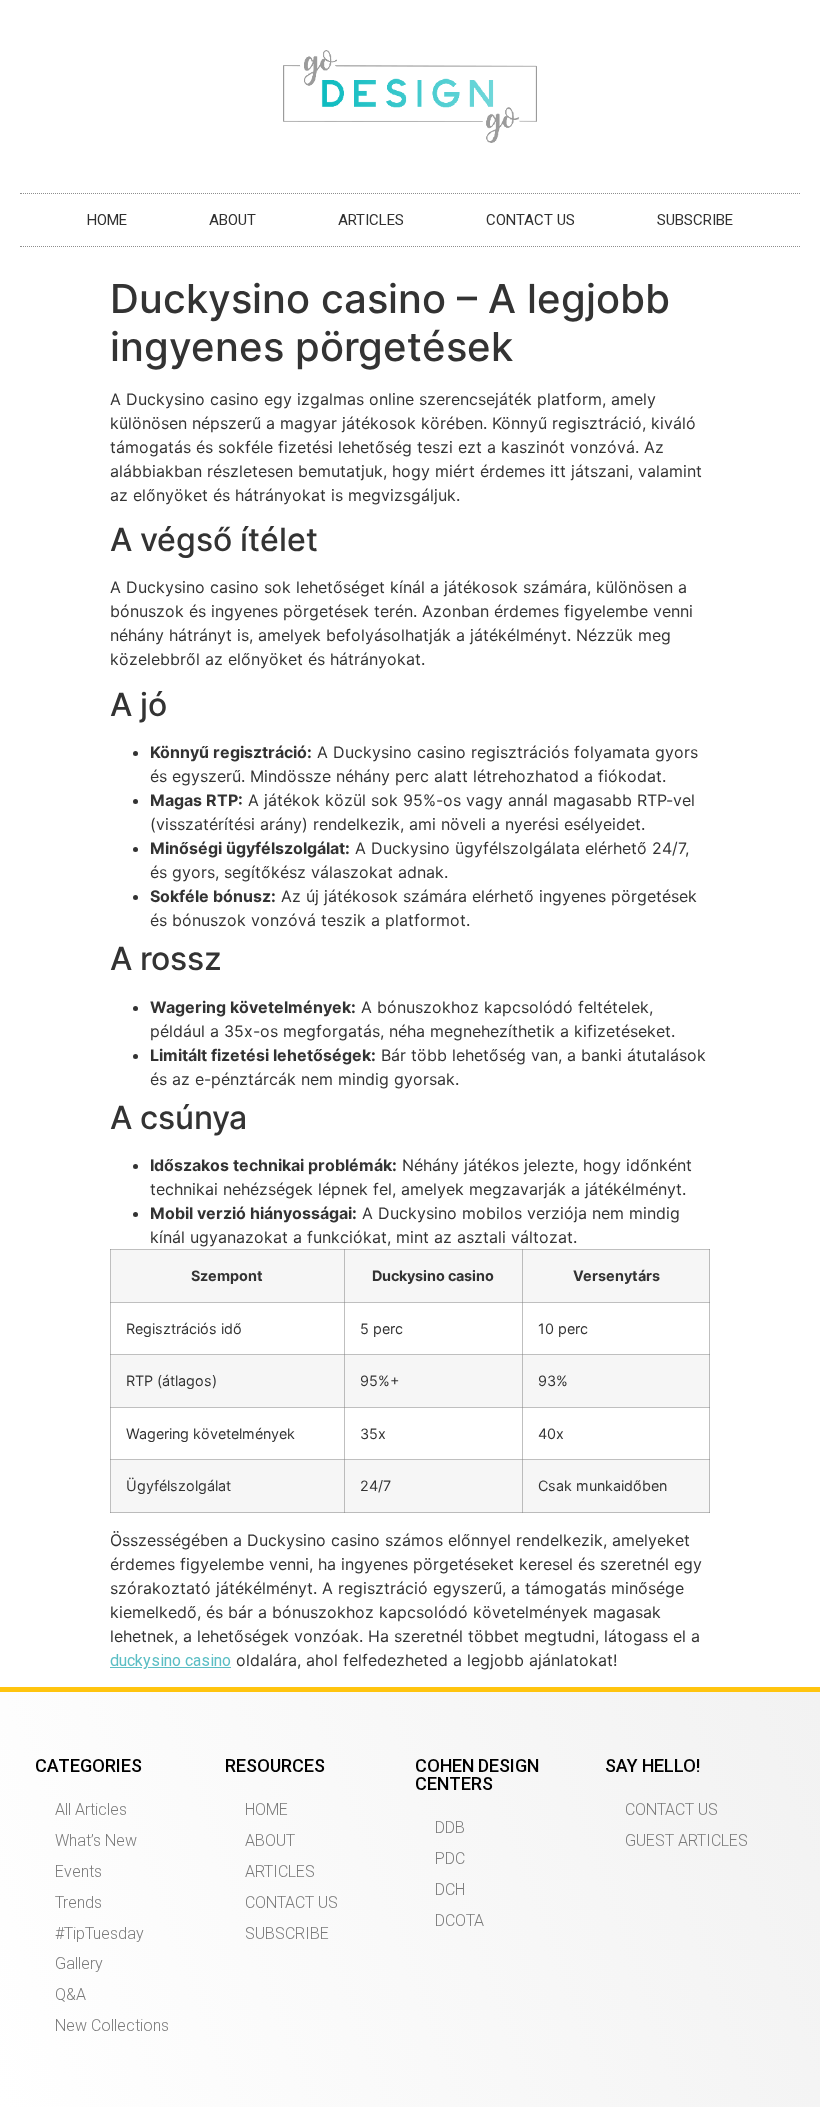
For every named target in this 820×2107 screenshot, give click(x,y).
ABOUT (232, 220)
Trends (78, 1902)
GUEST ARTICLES (686, 1840)
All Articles (91, 1809)
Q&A (70, 1994)
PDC (450, 1858)
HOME (107, 220)
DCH (450, 1889)
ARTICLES (371, 220)
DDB (450, 1827)
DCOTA (459, 1920)
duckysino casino (170, 1660)
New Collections (112, 2025)
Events (78, 1871)
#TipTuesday (99, 1933)
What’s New (96, 1840)
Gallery (79, 1963)
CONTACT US (530, 220)
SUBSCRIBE (695, 220)
